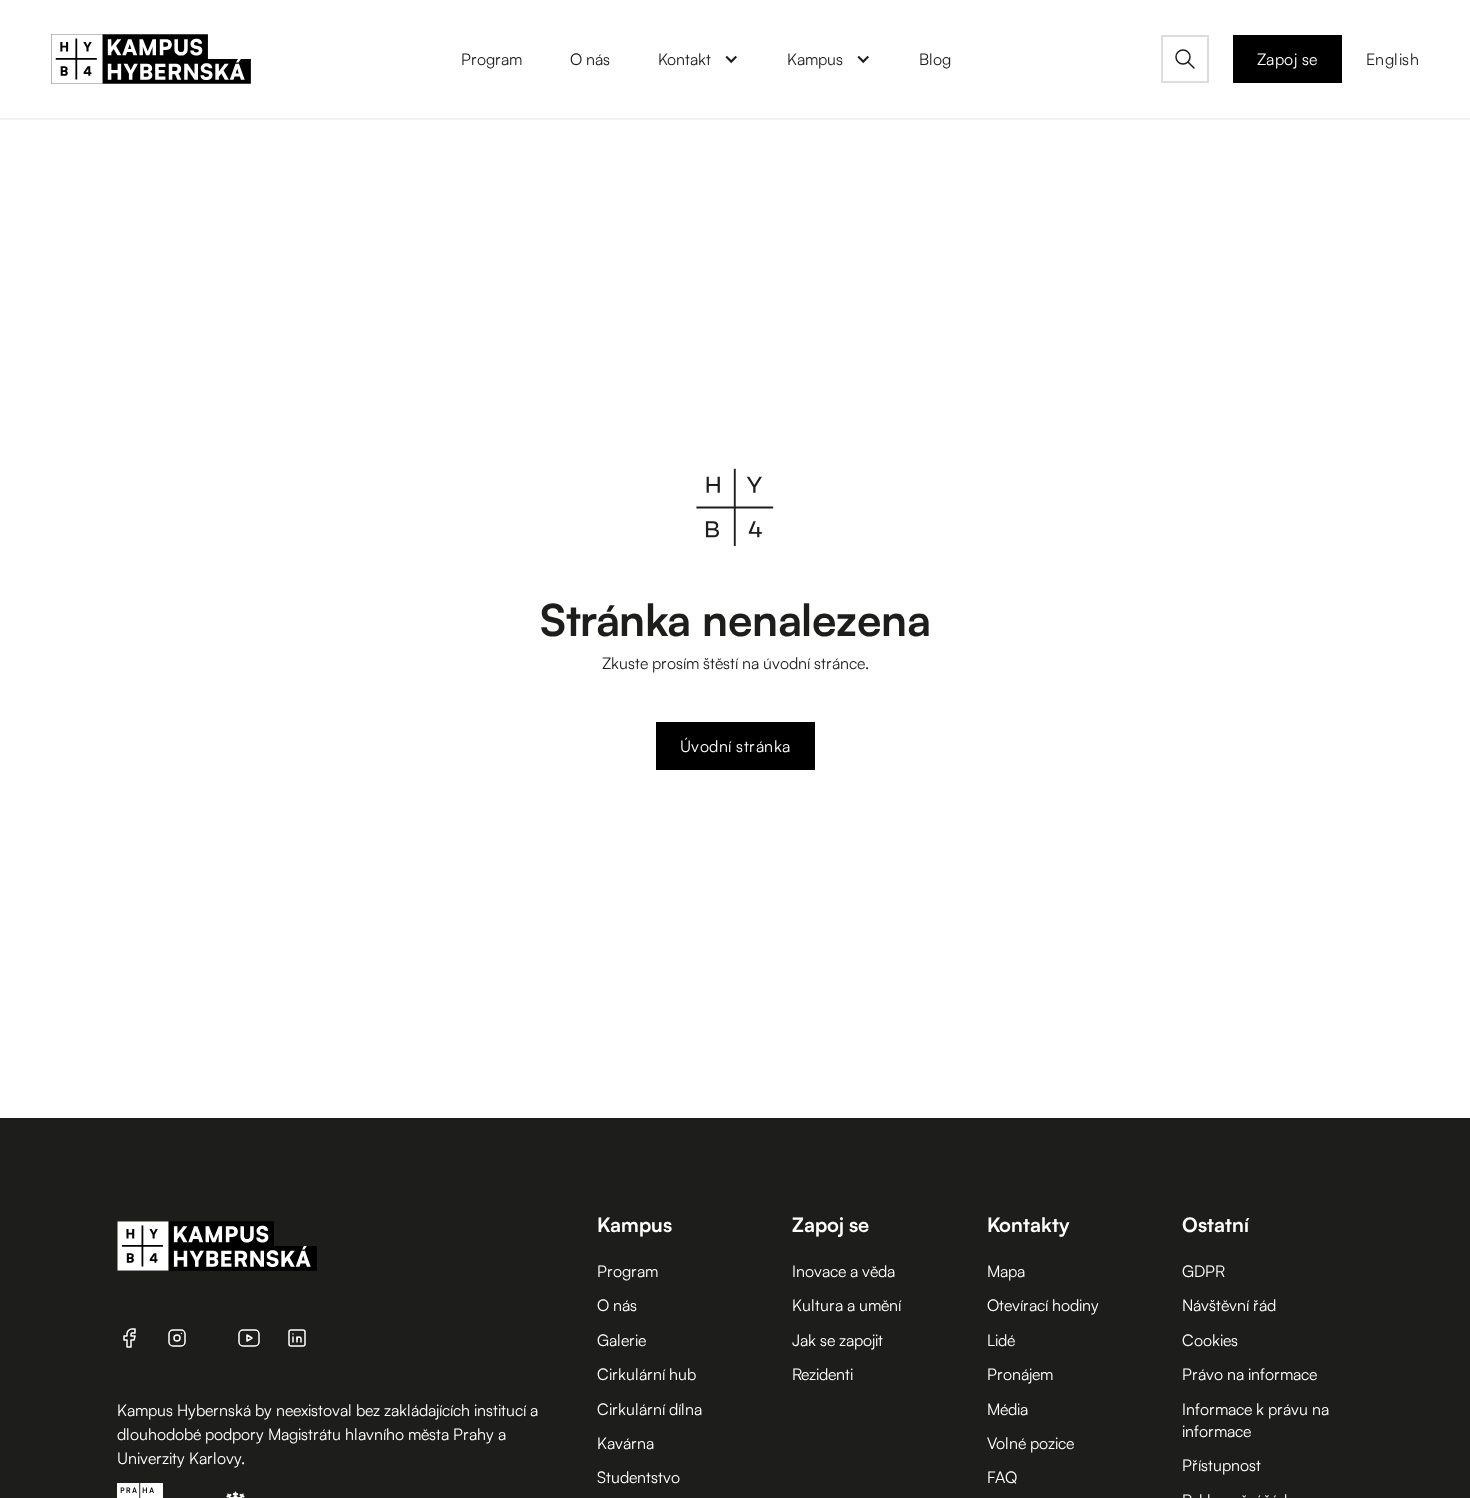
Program (627, 1271)
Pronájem (1020, 1374)
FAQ (1002, 1477)
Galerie (621, 1340)
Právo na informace (1249, 1374)
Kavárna (625, 1443)
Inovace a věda (843, 1271)
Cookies (1210, 1340)
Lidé (1001, 1340)
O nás (617, 1305)
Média (1007, 1409)
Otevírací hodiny (1043, 1305)
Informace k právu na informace (1255, 1420)
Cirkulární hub (646, 1374)
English (1393, 59)
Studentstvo (638, 1477)
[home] (151, 59)
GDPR (1203, 1271)
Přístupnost (1221, 1465)
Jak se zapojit (837, 1340)
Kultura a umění (846, 1305)
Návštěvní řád (1229, 1305)
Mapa (1006, 1271)
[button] (698, 59)
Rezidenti (822, 1374)
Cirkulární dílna (649, 1409)
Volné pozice (1030, 1443)
